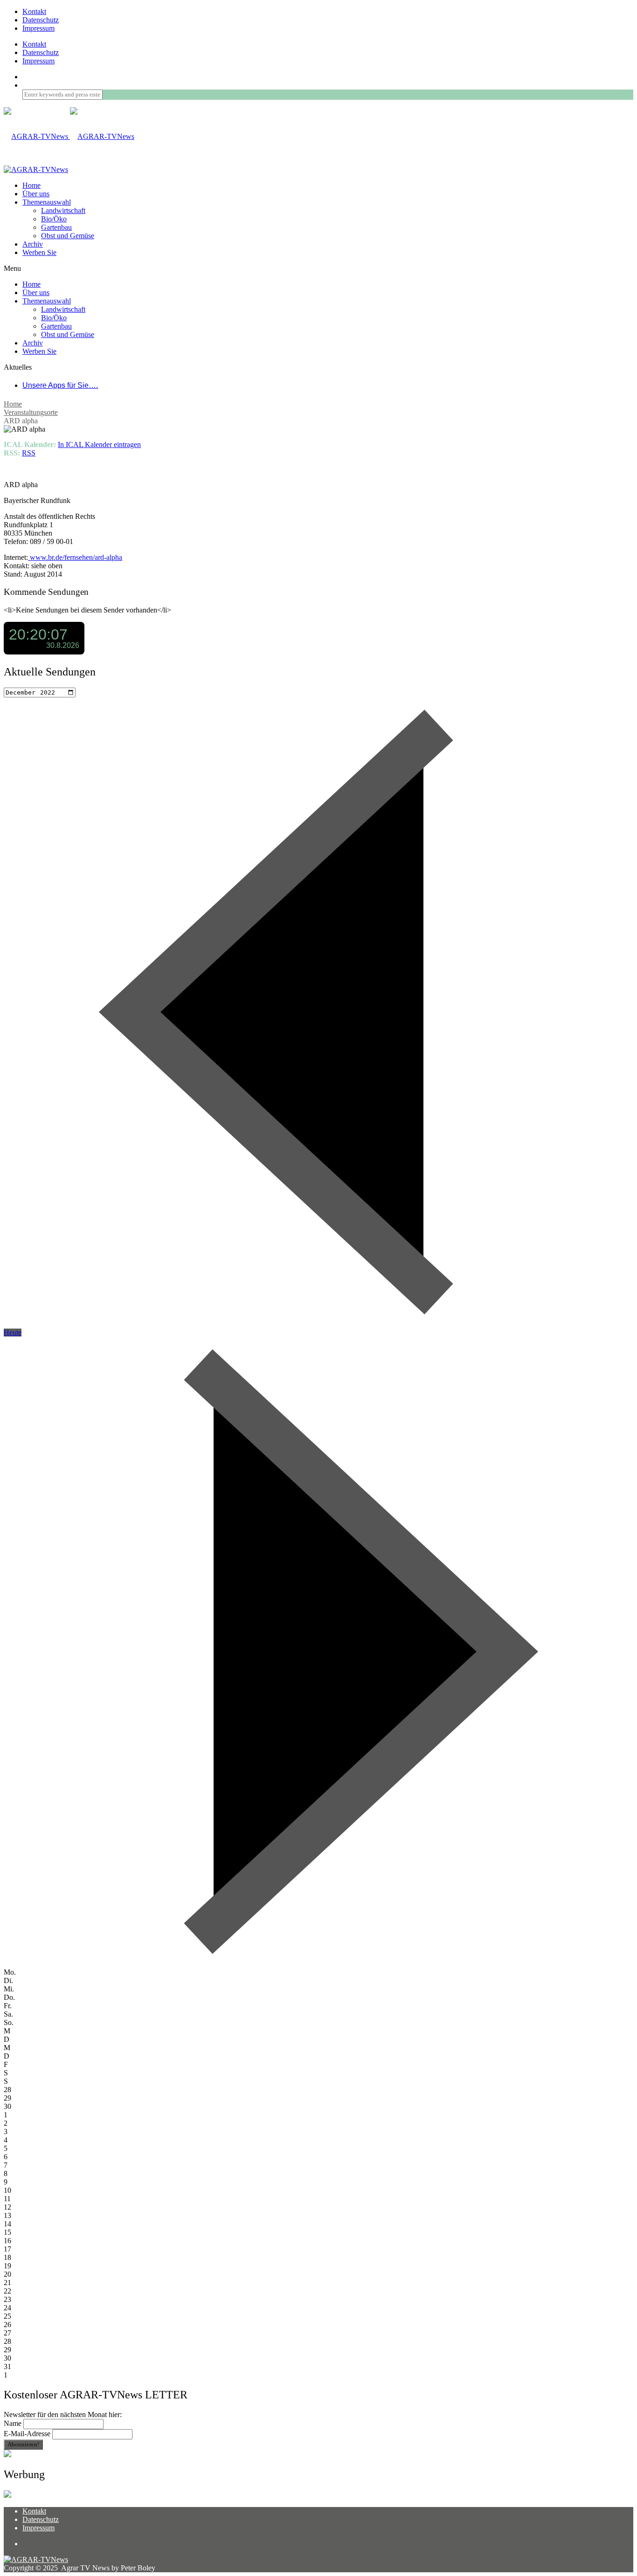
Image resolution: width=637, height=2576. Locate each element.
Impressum (38, 28)
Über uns (36, 194)
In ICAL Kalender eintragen (99, 444)
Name (13, 2423)
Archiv (33, 244)
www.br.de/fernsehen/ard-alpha (75, 557)
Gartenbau (56, 227)
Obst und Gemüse (68, 236)
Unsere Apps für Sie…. (60, 385)
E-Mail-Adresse (27, 2434)
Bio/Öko (54, 219)
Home (13, 404)
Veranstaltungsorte (31, 412)
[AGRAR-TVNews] (69, 136)
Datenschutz (41, 20)
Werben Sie (39, 252)
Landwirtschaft (63, 210)
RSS (29, 453)
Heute (13, 1333)
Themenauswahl (47, 202)
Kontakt (34, 11)
